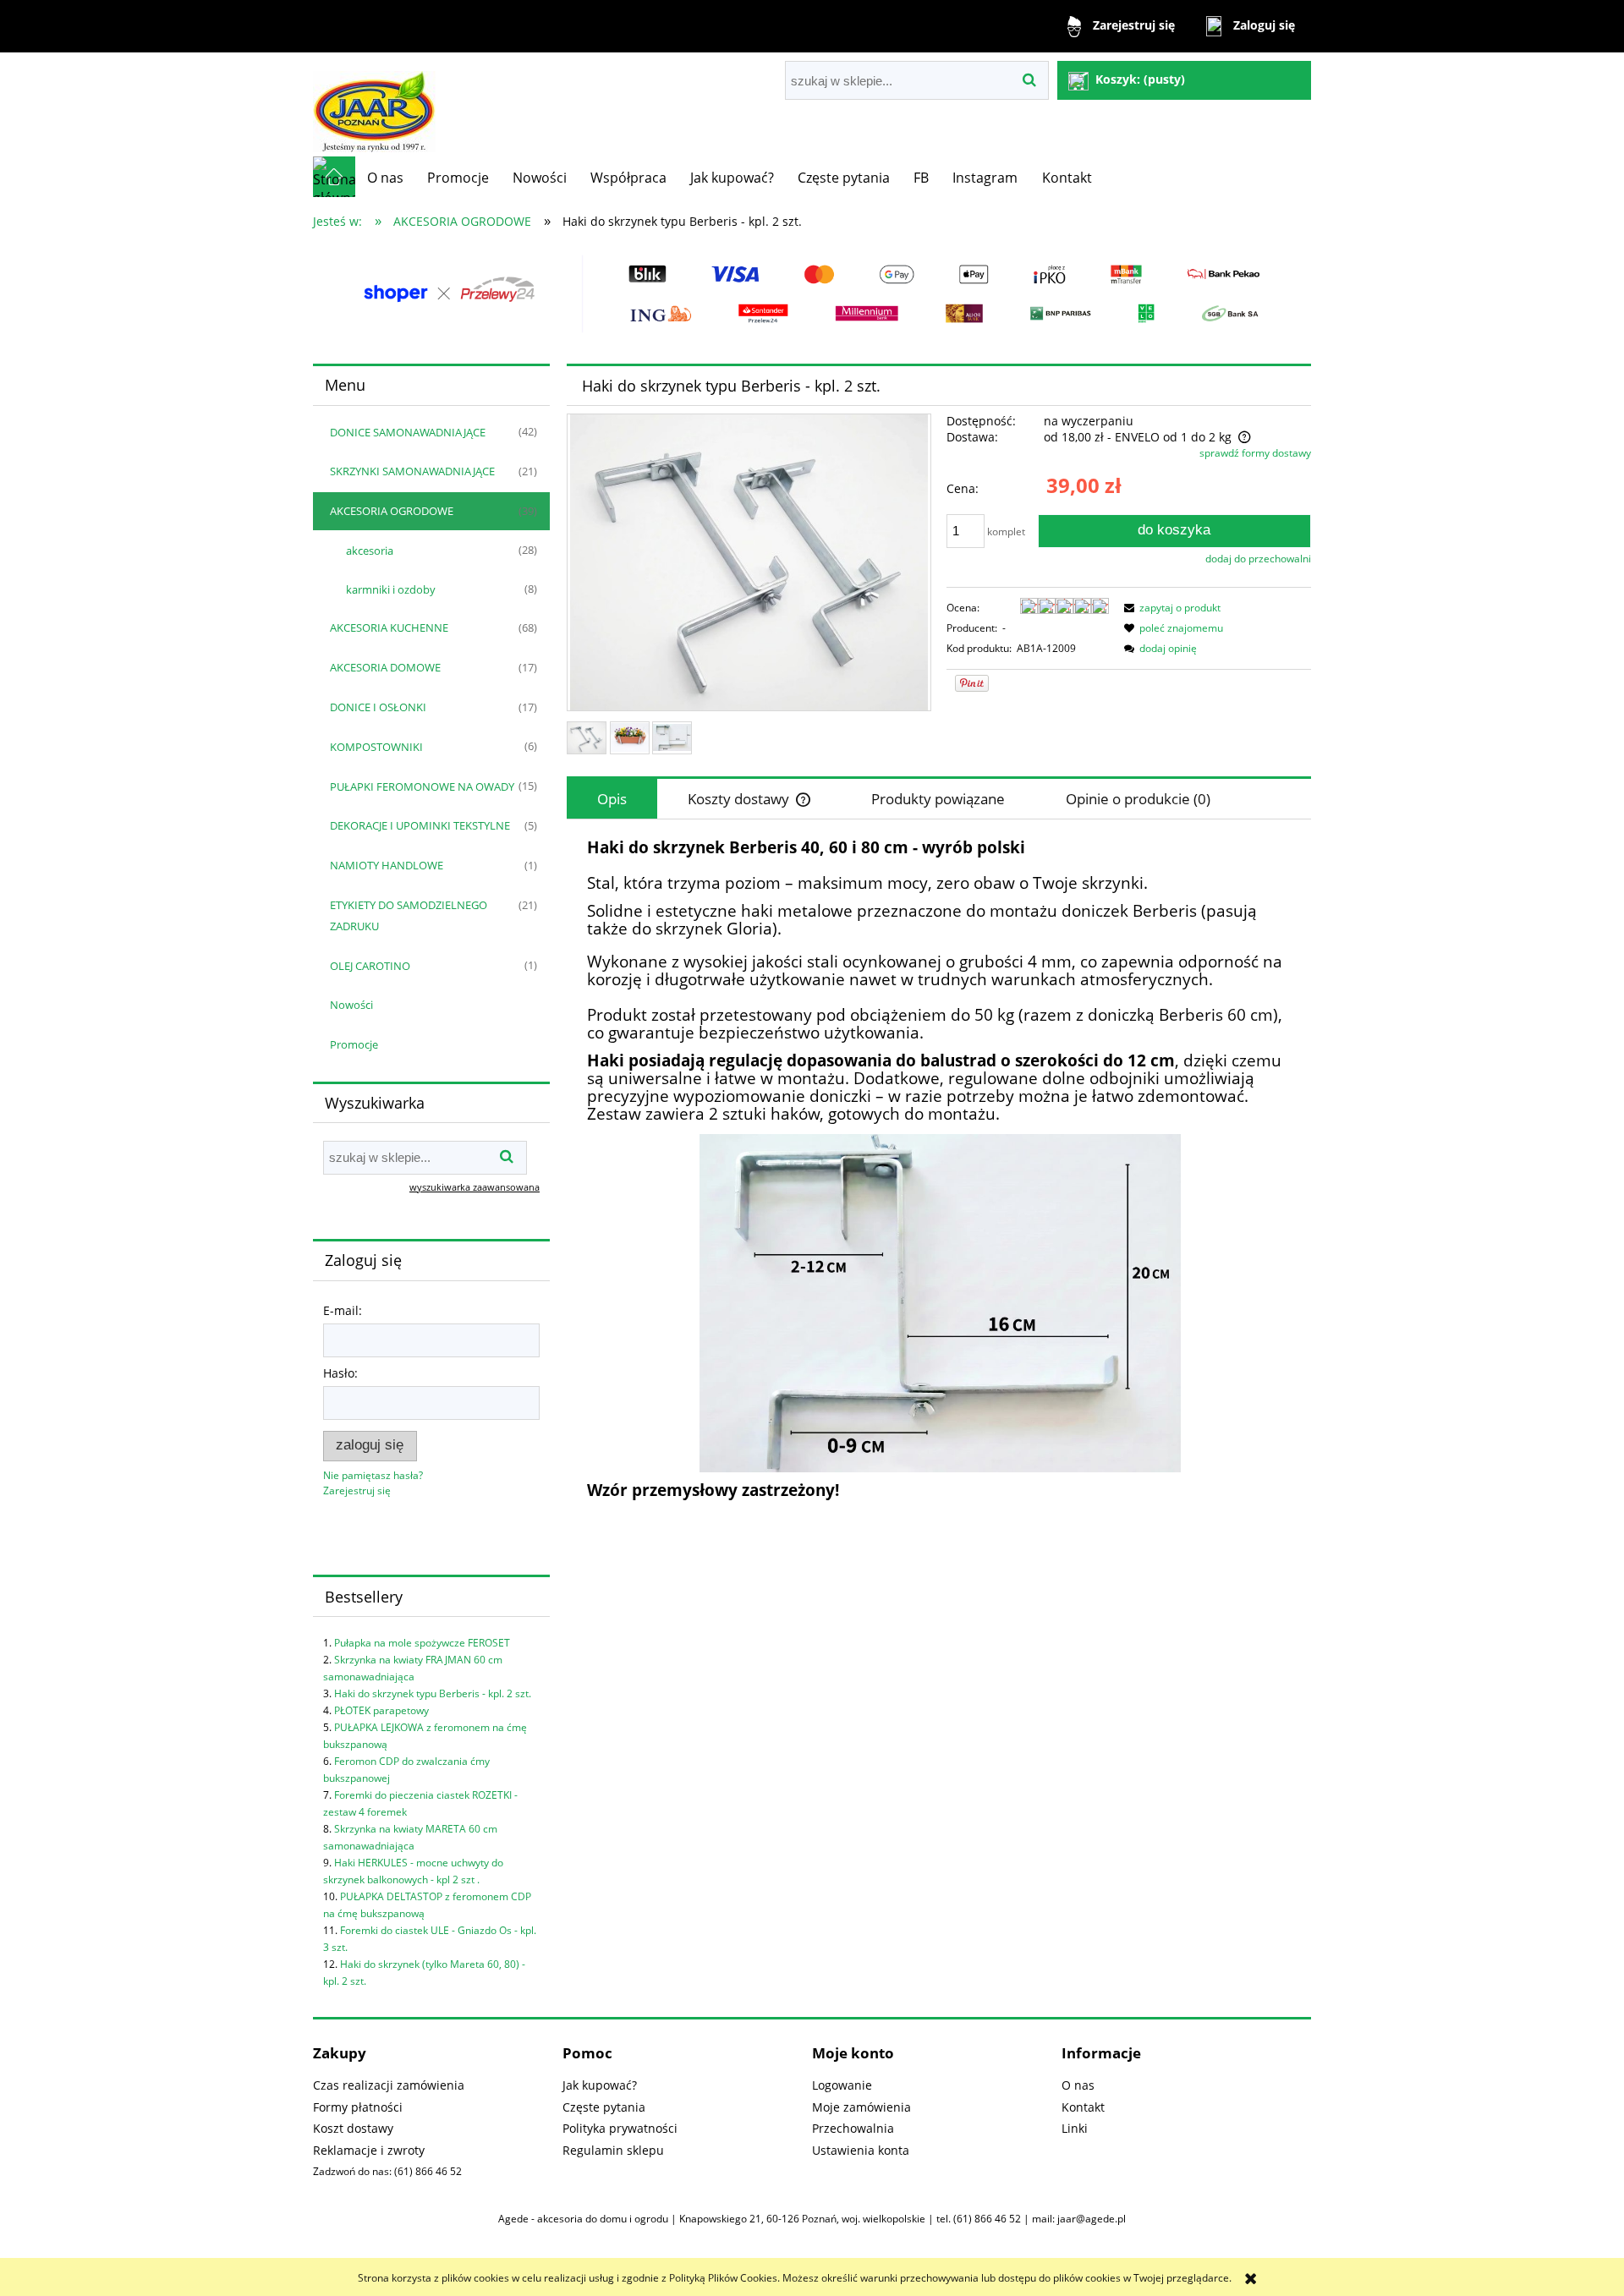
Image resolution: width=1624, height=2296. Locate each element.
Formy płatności (358, 2107)
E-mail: (343, 1310)
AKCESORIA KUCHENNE (389, 627)
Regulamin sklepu (613, 2150)
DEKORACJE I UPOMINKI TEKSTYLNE (420, 825)
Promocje (354, 1044)
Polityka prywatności (620, 2128)
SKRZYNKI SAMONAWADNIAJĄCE (412, 471)
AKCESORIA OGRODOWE (392, 511)
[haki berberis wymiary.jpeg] (672, 737)
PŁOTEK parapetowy (381, 1710)
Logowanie (842, 2085)
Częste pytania (604, 2107)
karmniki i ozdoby (391, 589)
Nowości (351, 1005)
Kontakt (1083, 2107)
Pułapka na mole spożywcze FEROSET (422, 1643)
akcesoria (370, 551)
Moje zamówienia (861, 2107)
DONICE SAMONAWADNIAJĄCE (408, 432)
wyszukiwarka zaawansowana (475, 1187)
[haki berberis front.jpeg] (630, 737)
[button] (1170, 608)
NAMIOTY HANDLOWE (387, 865)
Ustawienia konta (861, 2150)
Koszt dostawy (353, 2128)
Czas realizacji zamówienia (389, 2085)
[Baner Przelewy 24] (812, 293)
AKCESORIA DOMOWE (385, 667)
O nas (1078, 2085)
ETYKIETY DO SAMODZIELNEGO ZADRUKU (409, 915)
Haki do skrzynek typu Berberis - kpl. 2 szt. (433, 1693)
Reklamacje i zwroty (369, 2150)
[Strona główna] (374, 104)
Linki (1075, 2128)
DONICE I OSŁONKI (378, 707)
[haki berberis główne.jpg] (587, 738)
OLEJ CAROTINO (370, 966)
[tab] (612, 799)
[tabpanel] (939, 1170)
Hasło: (340, 1373)
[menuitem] (385, 178)
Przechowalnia (853, 2128)
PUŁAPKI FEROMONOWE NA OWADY (422, 786)
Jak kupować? (600, 2085)
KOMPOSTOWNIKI (376, 747)
